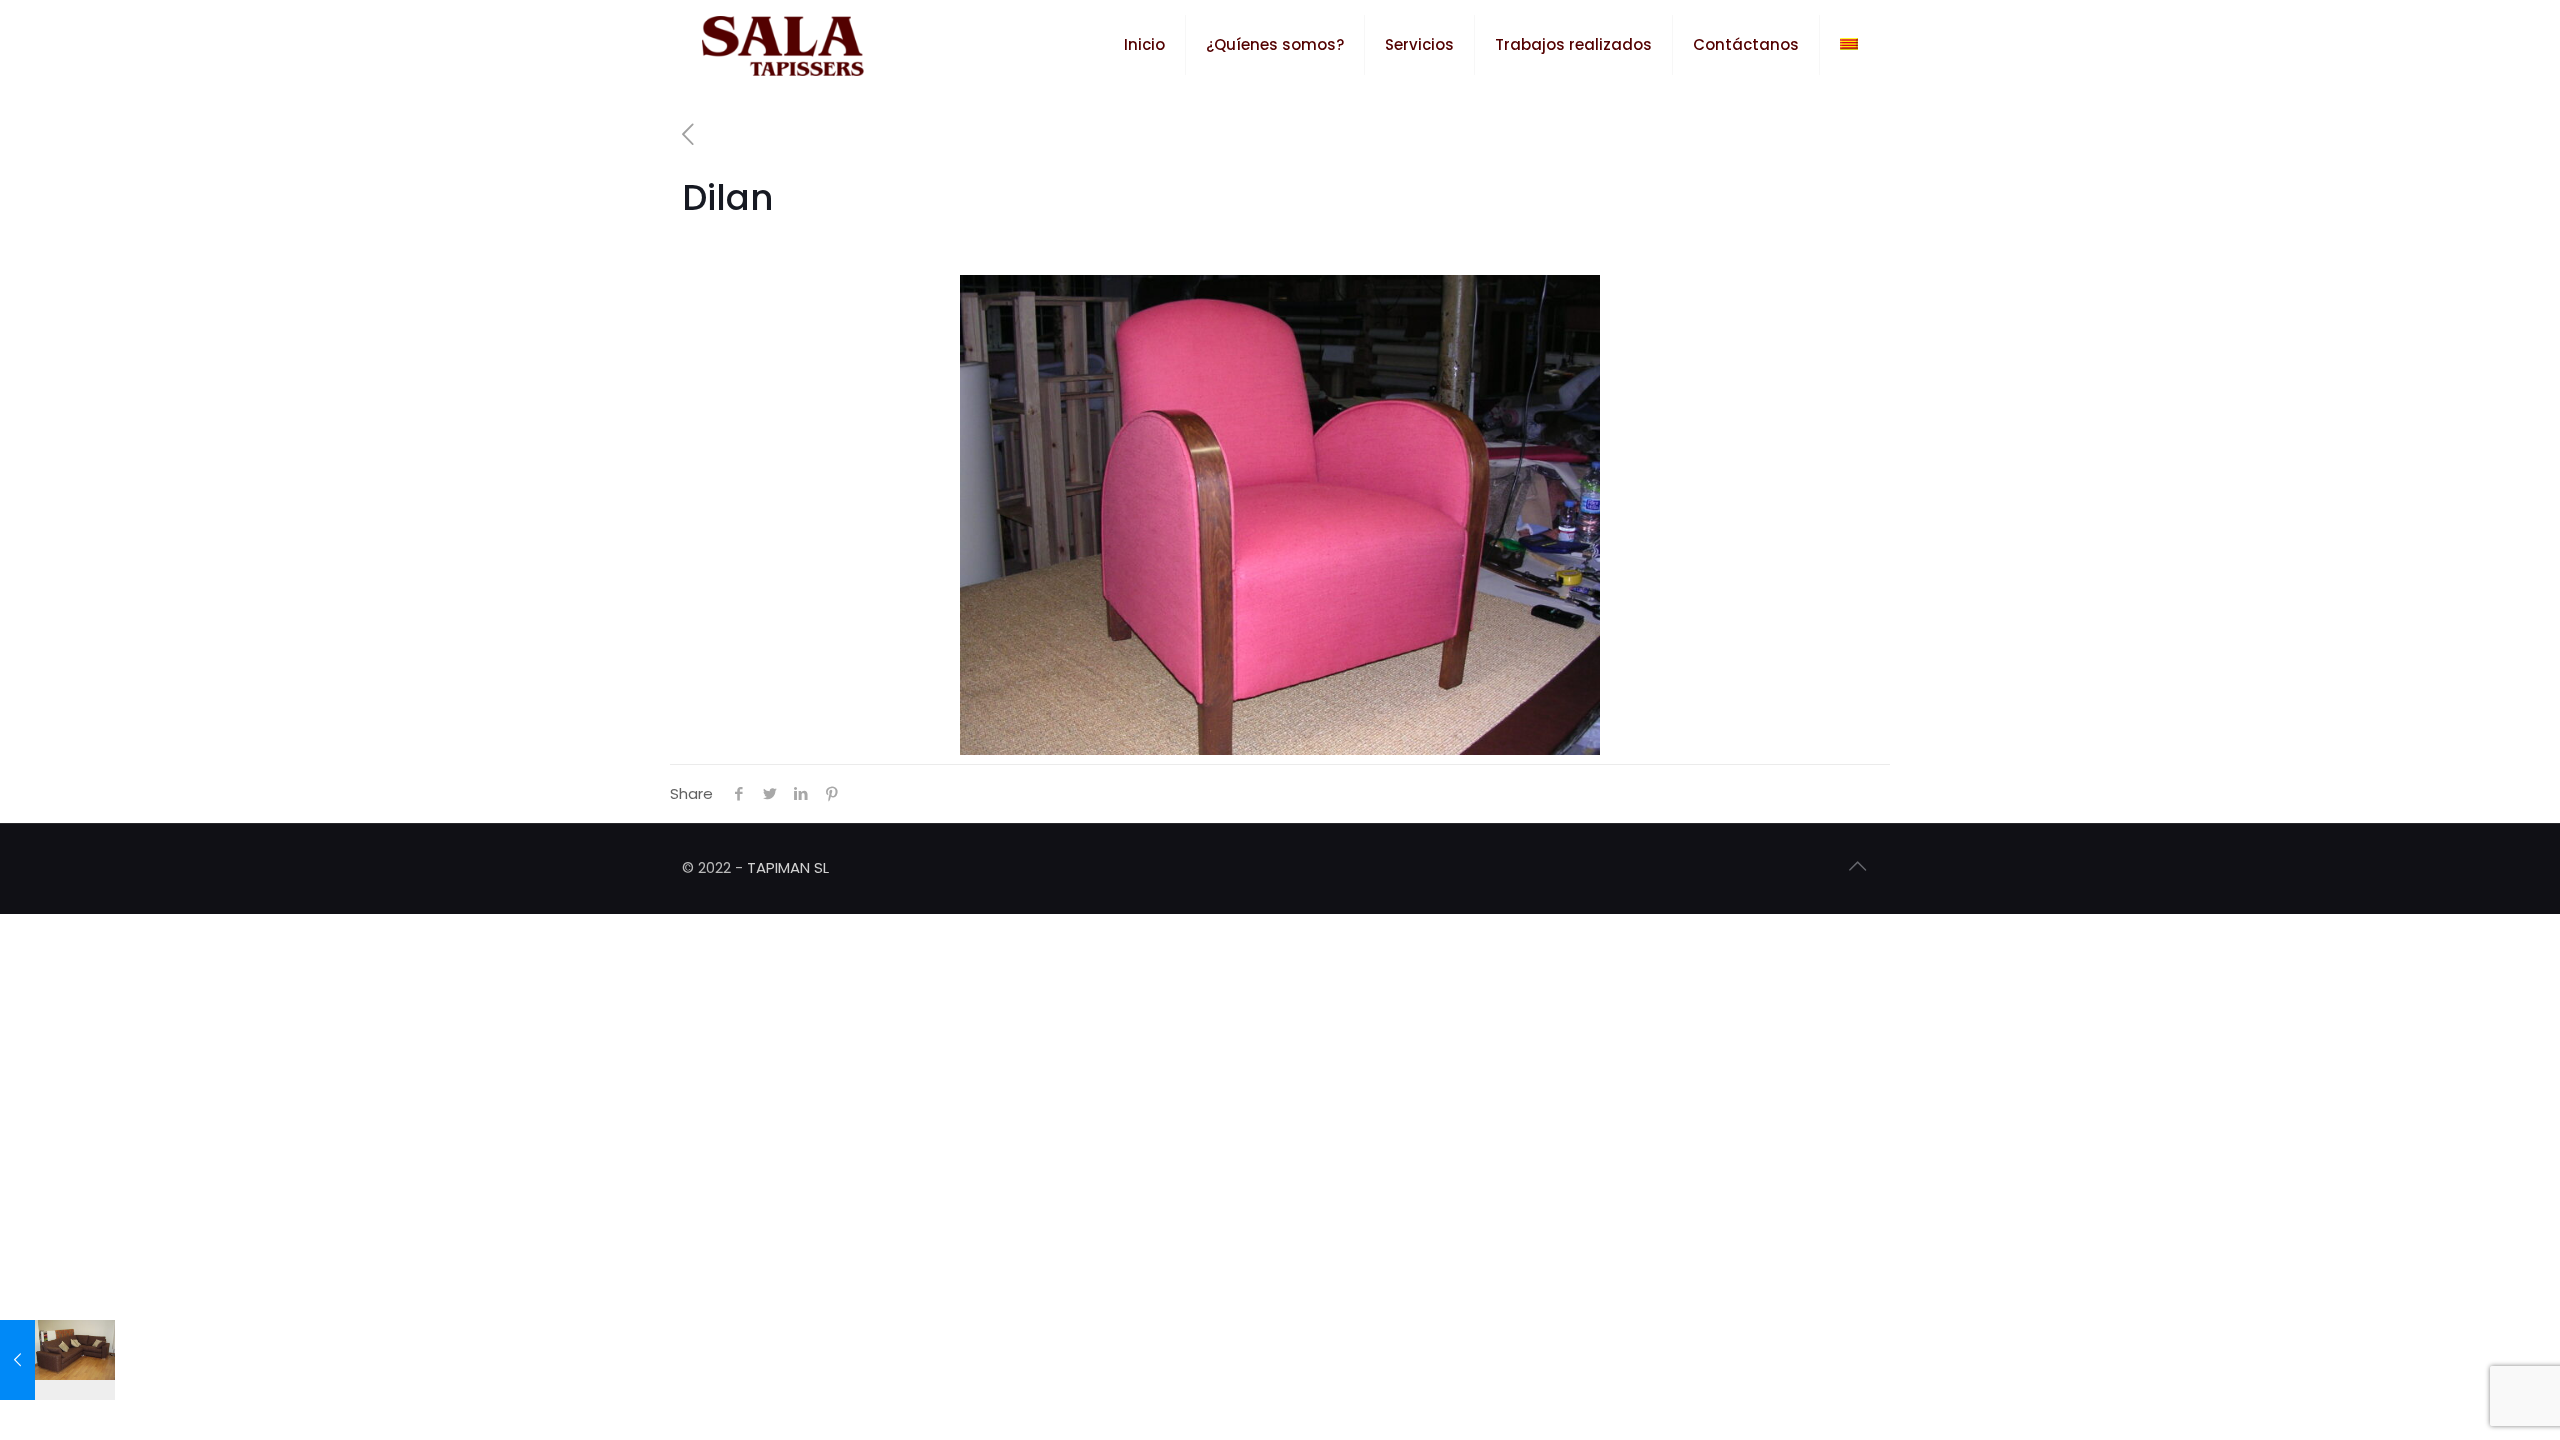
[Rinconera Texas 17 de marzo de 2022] (57, 1360)
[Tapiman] (783, 45)
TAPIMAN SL (788, 867)
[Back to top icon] (1857, 866)
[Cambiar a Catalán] (1849, 45)
